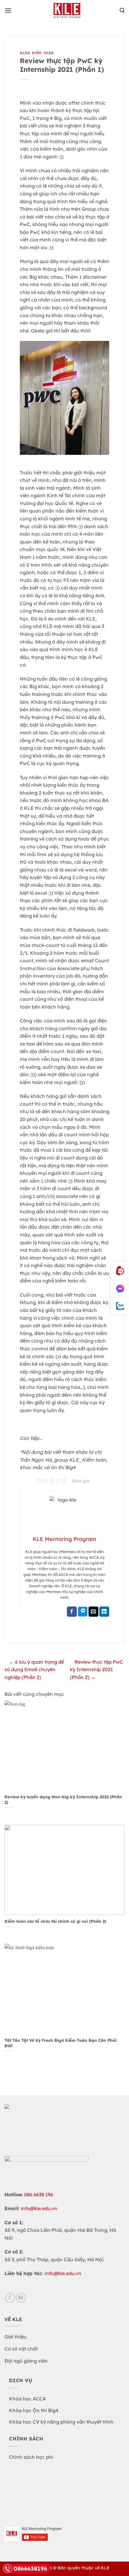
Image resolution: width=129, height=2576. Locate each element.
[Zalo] (120, 1306)
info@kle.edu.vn (39, 2208)
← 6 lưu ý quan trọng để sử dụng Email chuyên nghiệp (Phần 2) (34, 1669)
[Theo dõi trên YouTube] (21, 2298)
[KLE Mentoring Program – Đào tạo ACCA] (67, 11)
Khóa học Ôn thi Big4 (34, 2410)
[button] (8, 10)
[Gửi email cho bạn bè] (93, 1612)
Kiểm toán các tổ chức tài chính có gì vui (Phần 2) (55, 1921)
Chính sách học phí (31, 2457)
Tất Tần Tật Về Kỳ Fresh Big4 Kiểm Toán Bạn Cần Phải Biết (61, 2043)
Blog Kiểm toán (37, 53)
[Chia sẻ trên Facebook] (72, 1612)
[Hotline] (120, 1271)
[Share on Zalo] (83, 1612)
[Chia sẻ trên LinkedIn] (104, 1612)
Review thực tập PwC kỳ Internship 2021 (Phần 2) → (96, 1669)
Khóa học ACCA (27, 2399)
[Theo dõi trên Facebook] (10, 2298)
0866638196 (30, 2568)
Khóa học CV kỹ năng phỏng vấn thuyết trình (61, 2422)
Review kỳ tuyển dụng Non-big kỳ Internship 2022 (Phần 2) (63, 1799)
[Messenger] (120, 1289)
